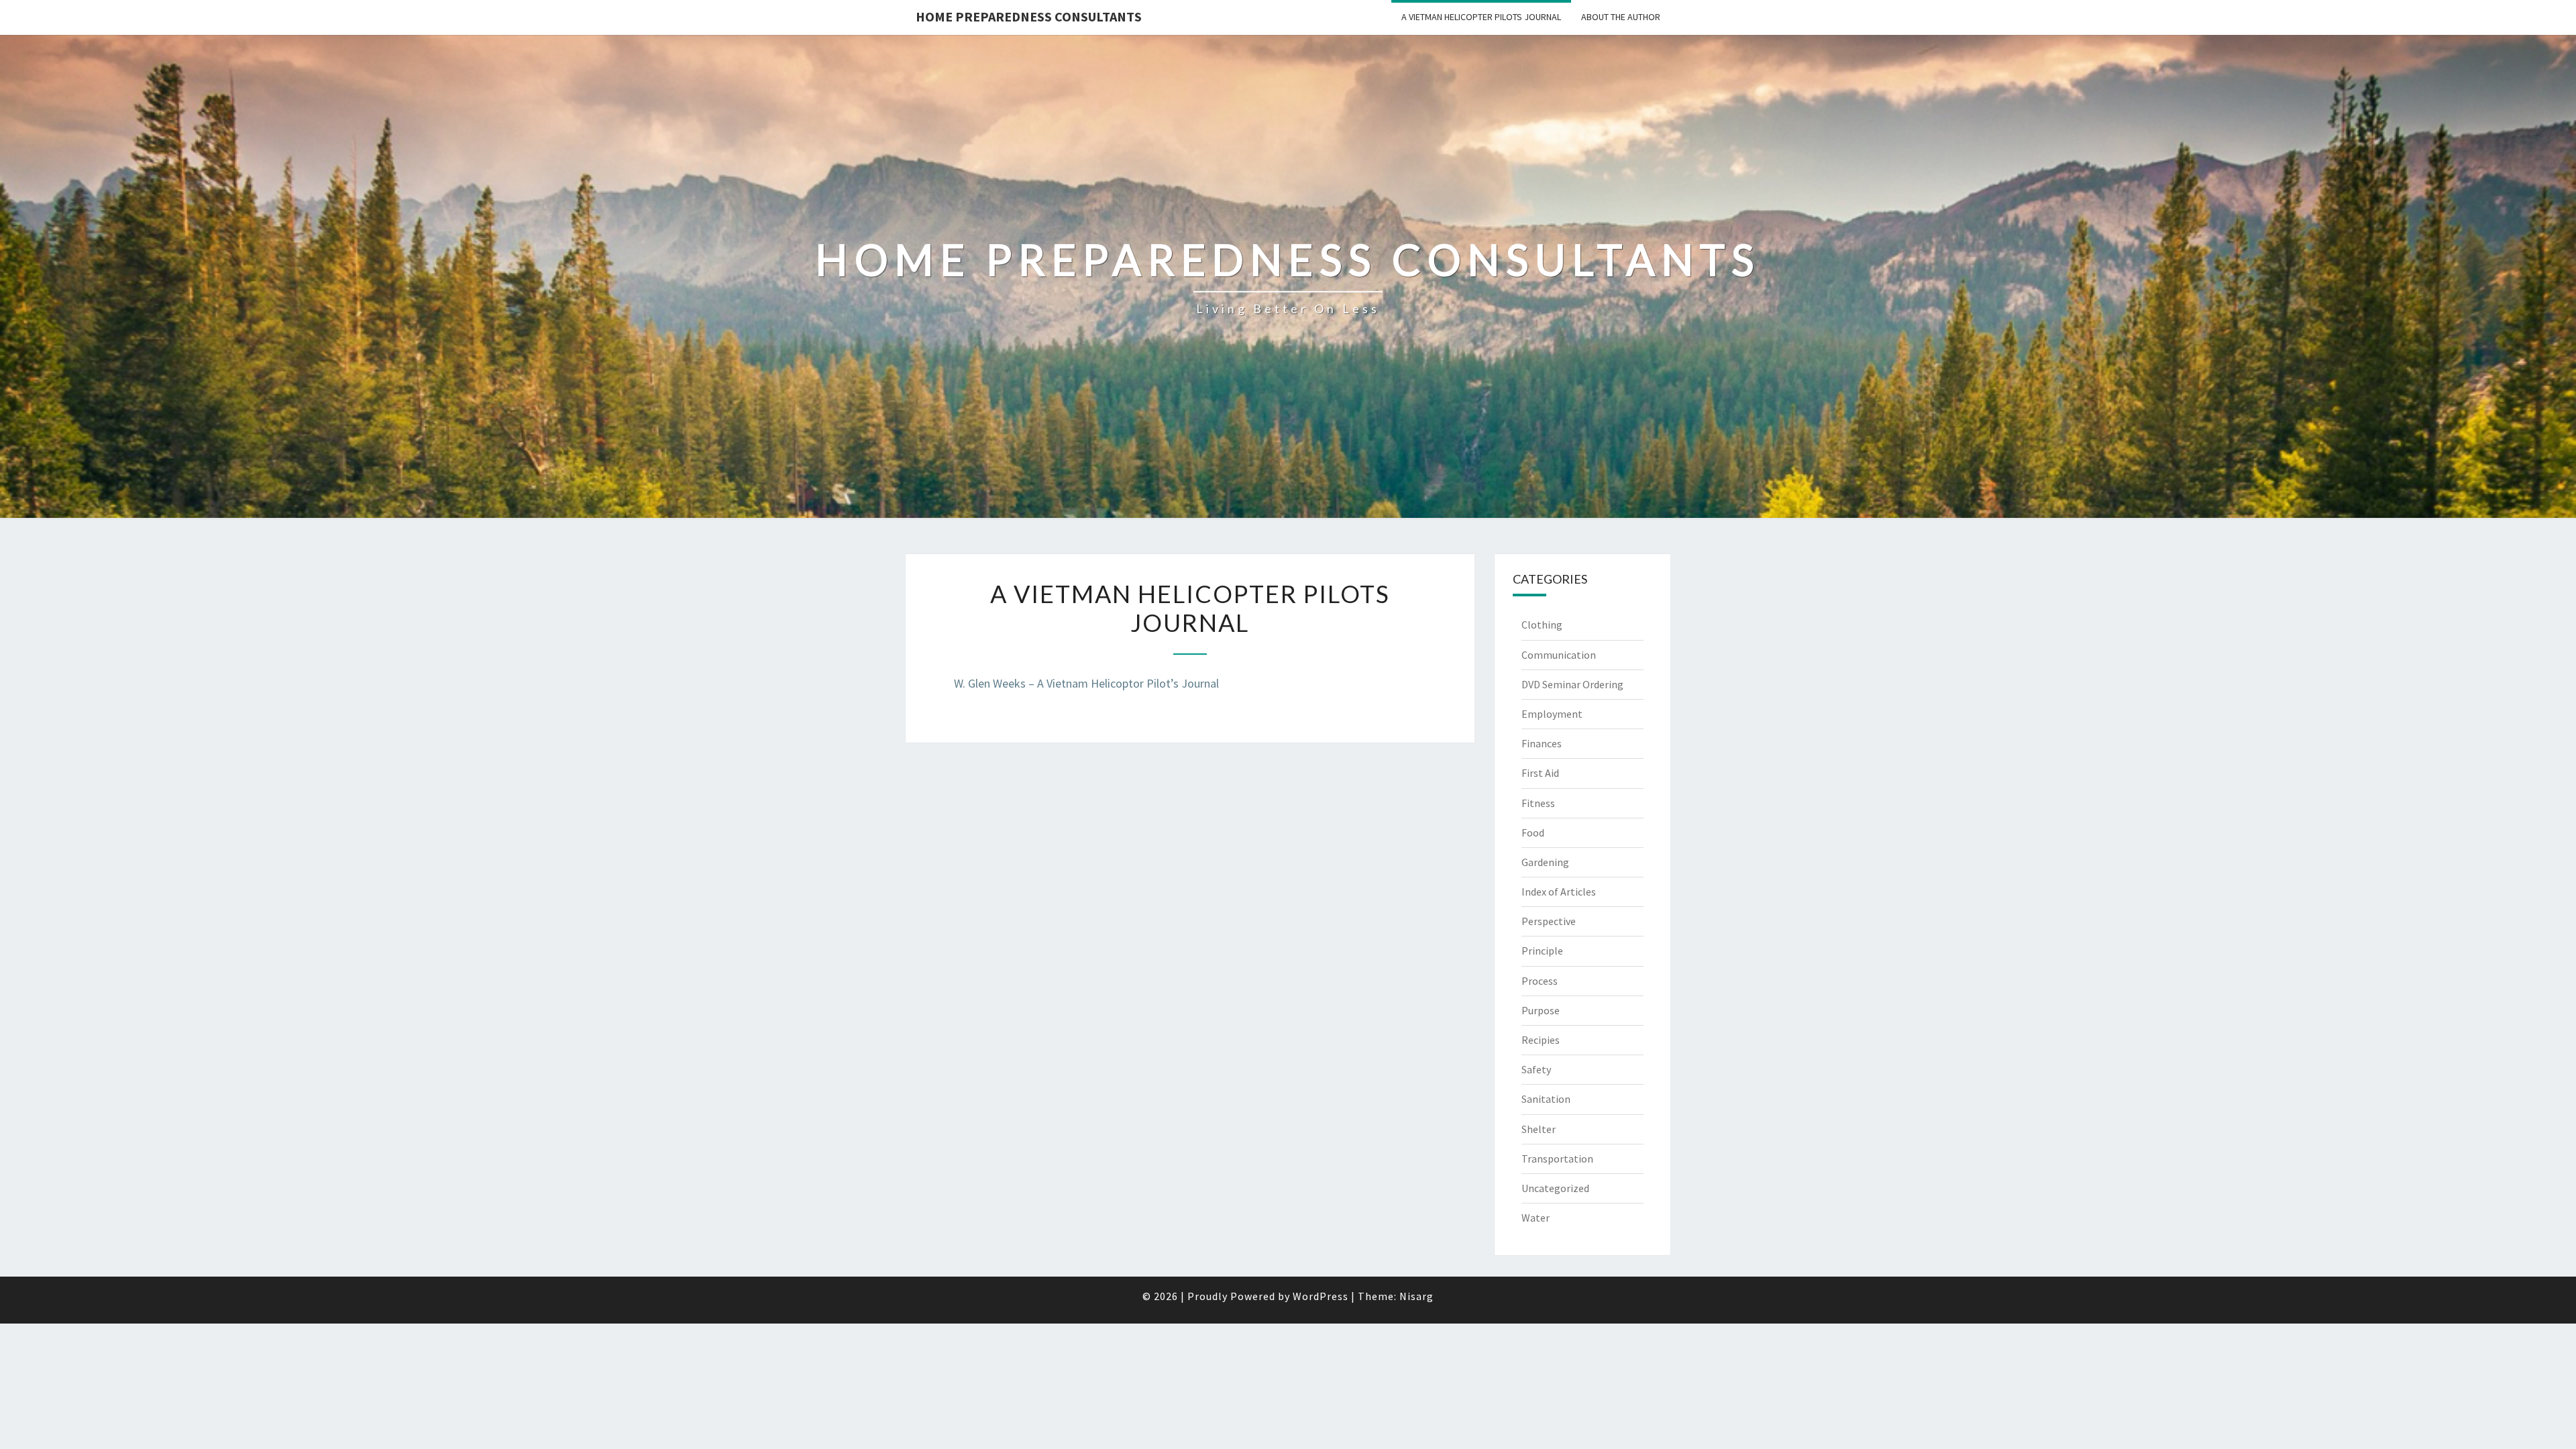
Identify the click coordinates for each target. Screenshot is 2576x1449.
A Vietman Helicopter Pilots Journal (1481, 17)
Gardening (1545, 862)
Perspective (1549, 921)
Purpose (1541, 1010)
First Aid (1540, 773)
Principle (1542, 951)
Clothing (1542, 625)
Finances (1542, 743)
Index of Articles (1559, 892)
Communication (1559, 655)
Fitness (1538, 803)
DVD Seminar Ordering (1572, 684)
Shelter (1539, 1129)
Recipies (1541, 1040)
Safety (1536, 1069)
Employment (1552, 714)
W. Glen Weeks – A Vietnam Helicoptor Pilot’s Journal (1086, 683)
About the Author (1621, 17)
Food (1533, 833)
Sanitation (1546, 1099)
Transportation (1557, 1159)
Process (1540, 981)
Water (1536, 1218)
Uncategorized (1555, 1188)
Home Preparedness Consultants (1029, 16)
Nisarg (1416, 1296)
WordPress (1321, 1296)
